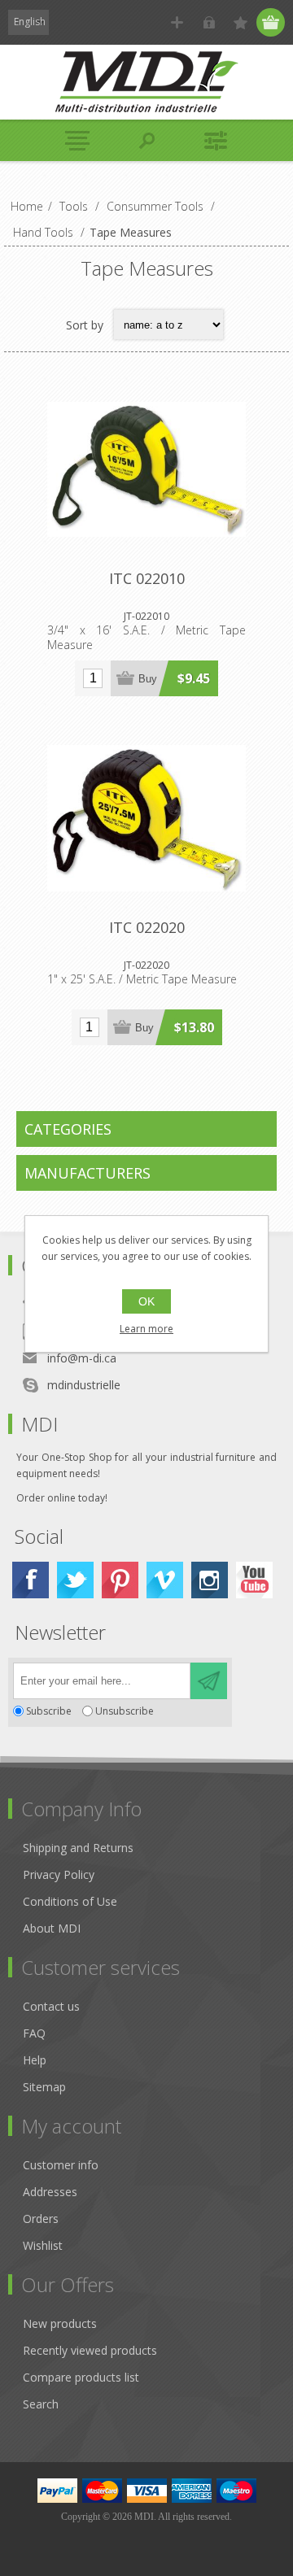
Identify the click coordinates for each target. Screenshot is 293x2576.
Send (209, 1681)
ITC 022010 (147, 578)
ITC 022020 (147, 927)
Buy (148, 679)
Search (41, 2404)
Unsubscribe (125, 1711)
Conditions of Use (70, 1901)
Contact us (51, 2006)
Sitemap (44, 2087)
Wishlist (43, 2245)
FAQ (34, 2033)
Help (35, 2060)
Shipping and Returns (78, 1848)
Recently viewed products (90, 2350)
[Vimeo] (165, 1580)
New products (60, 2323)
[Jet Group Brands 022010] (146, 469)
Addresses (50, 2192)
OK (146, 1301)
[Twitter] (75, 1580)
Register (177, 22)
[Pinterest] (120, 1580)
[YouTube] (254, 1580)
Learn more (146, 1329)
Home (27, 206)
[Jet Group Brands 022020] (146, 818)
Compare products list (81, 2377)
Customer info (61, 2165)
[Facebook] (31, 1580)
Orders (41, 2219)
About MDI (52, 1928)
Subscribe (49, 1711)
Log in (209, 22)
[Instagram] (210, 1580)
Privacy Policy (59, 1874)
